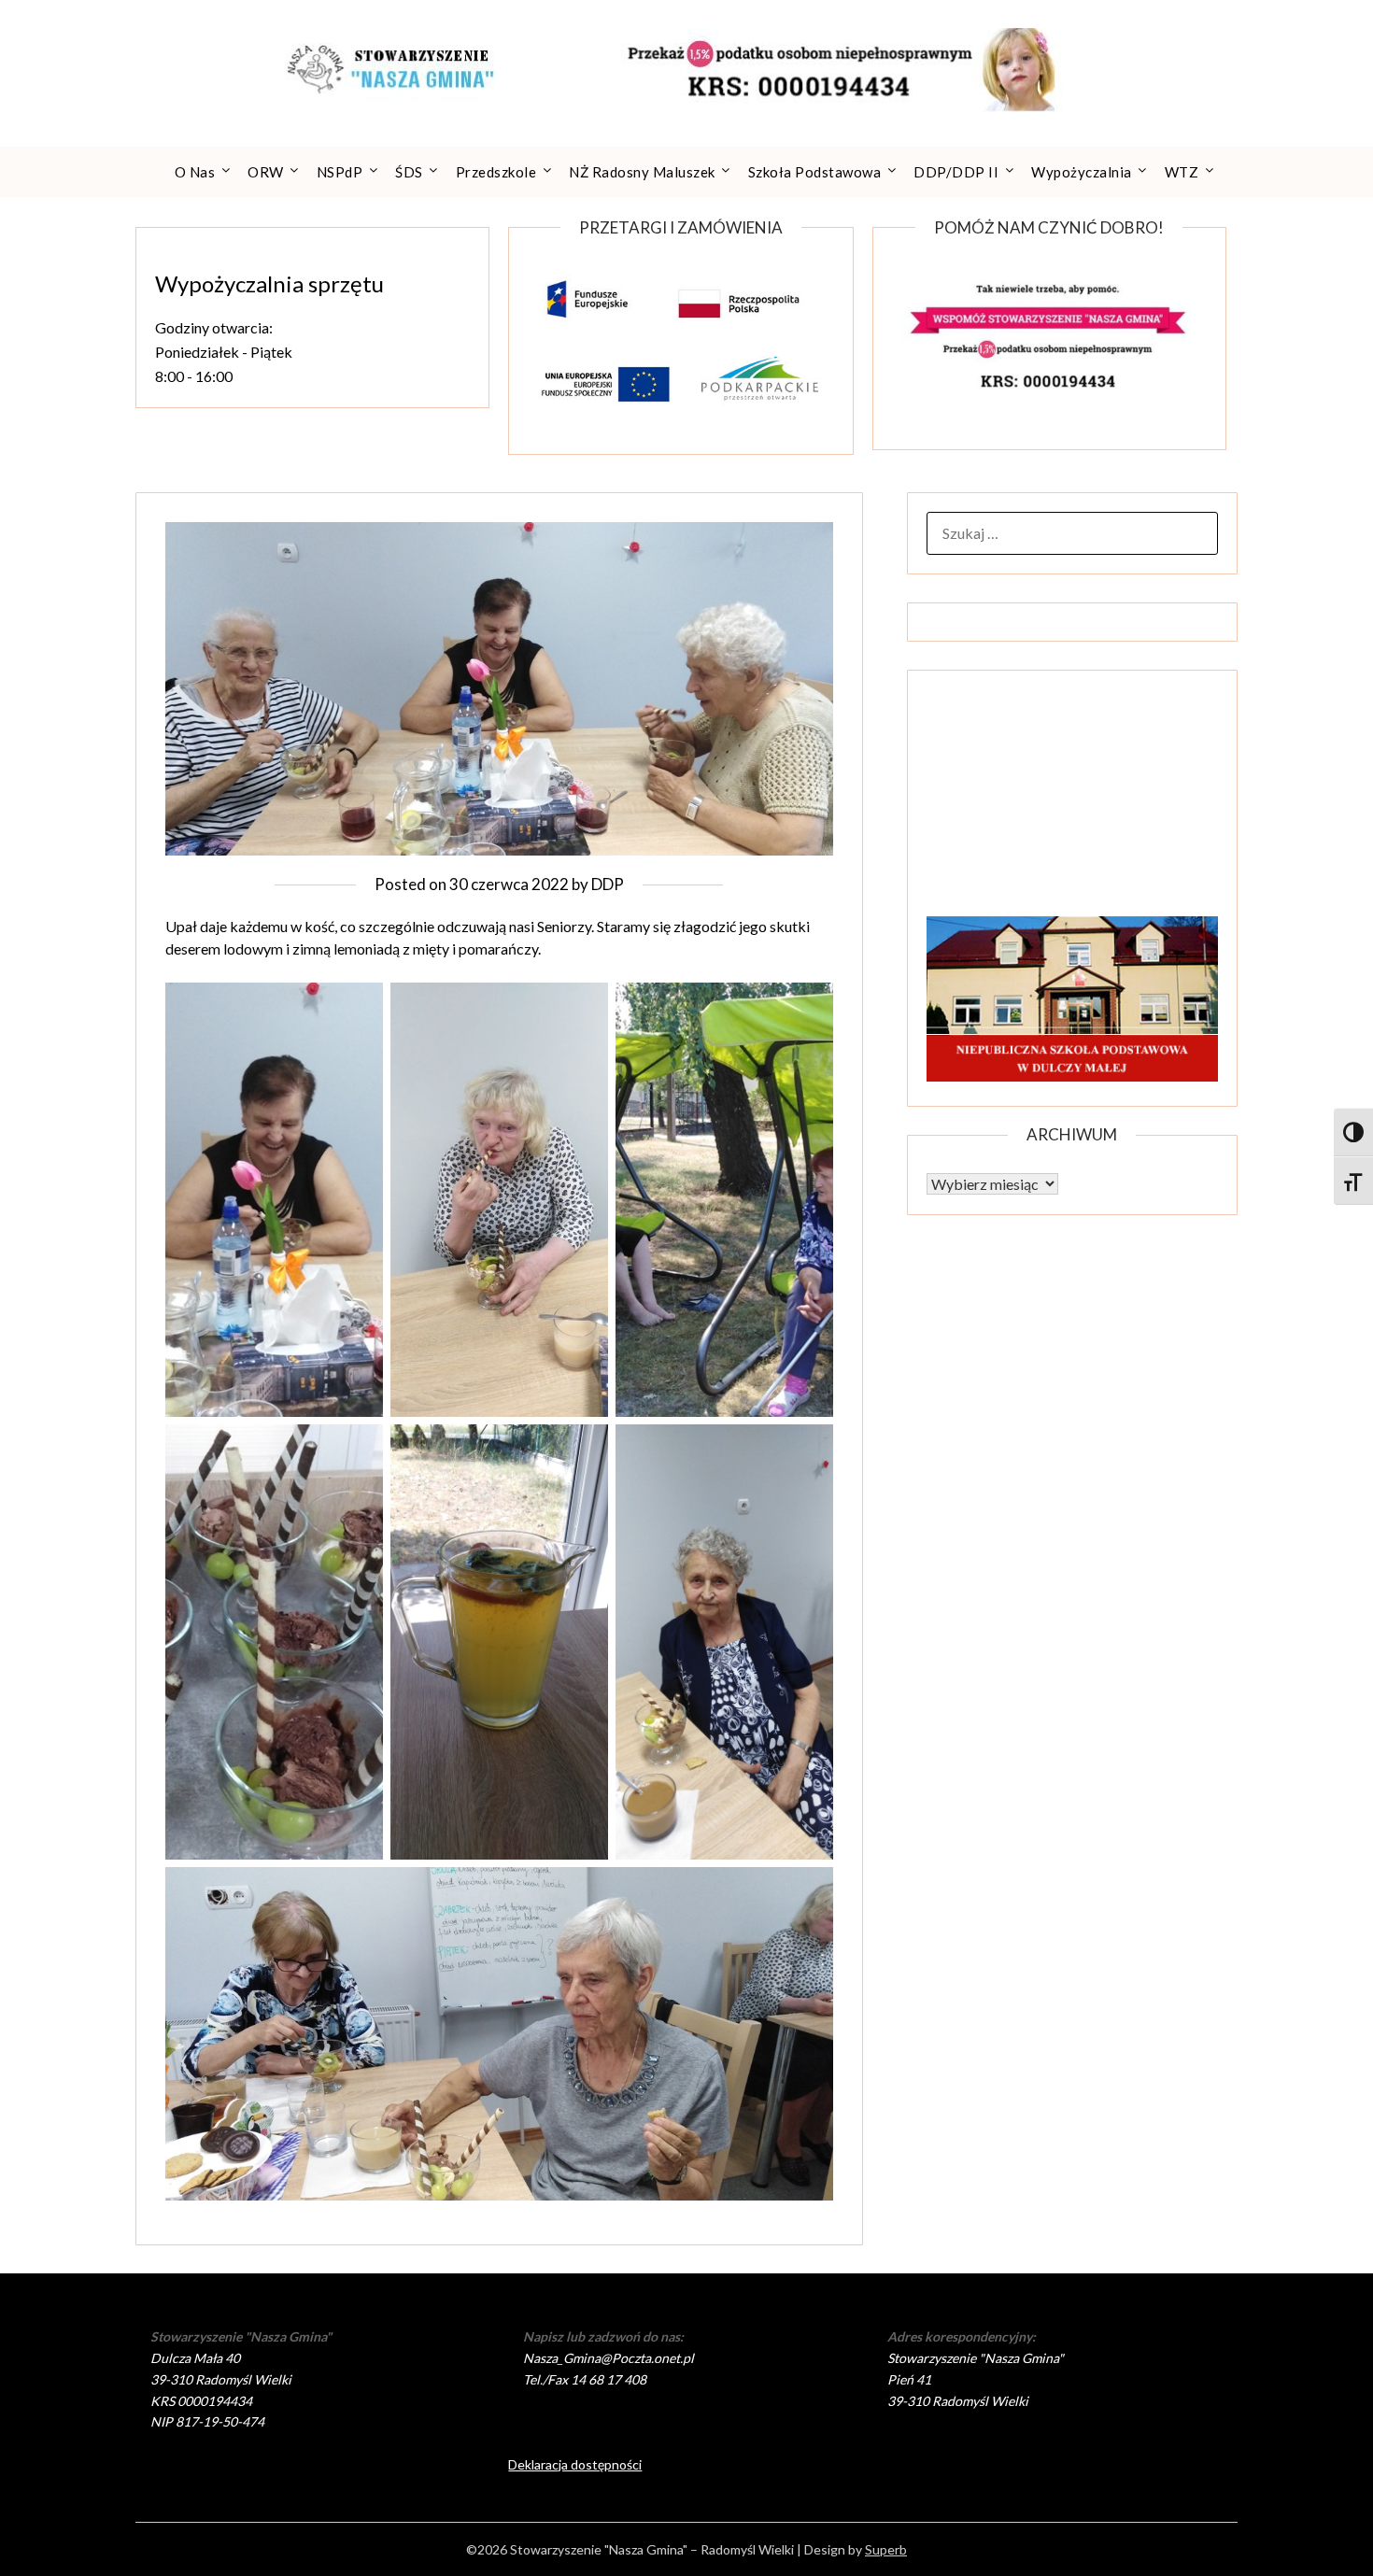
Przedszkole (496, 172)
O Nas (195, 172)
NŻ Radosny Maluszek (642, 172)
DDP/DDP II (956, 172)
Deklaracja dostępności (575, 2464)
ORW (266, 172)
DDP (608, 884)
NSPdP (340, 172)
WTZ (1182, 172)
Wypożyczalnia (1082, 172)
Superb (886, 2549)
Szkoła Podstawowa (815, 172)
